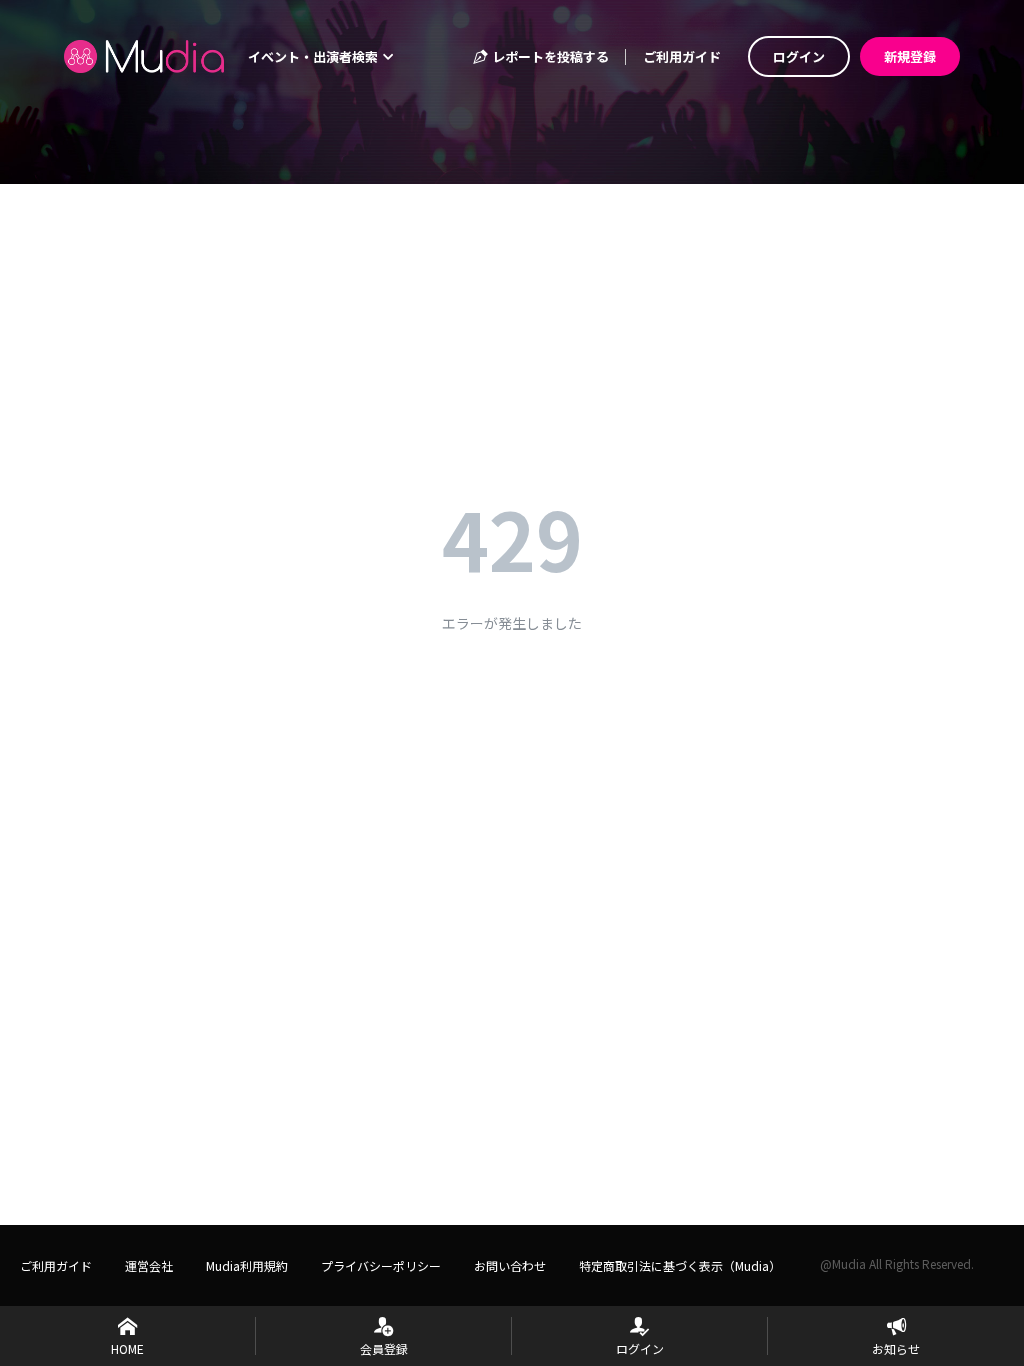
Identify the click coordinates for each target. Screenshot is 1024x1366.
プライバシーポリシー (381, 1265)
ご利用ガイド (682, 56)
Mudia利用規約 (247, 1265)
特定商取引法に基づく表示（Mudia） (680, 1265)
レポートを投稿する (549, 56)
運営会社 (149, 1265)
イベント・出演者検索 (314, 56)
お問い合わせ (510, 1265)
